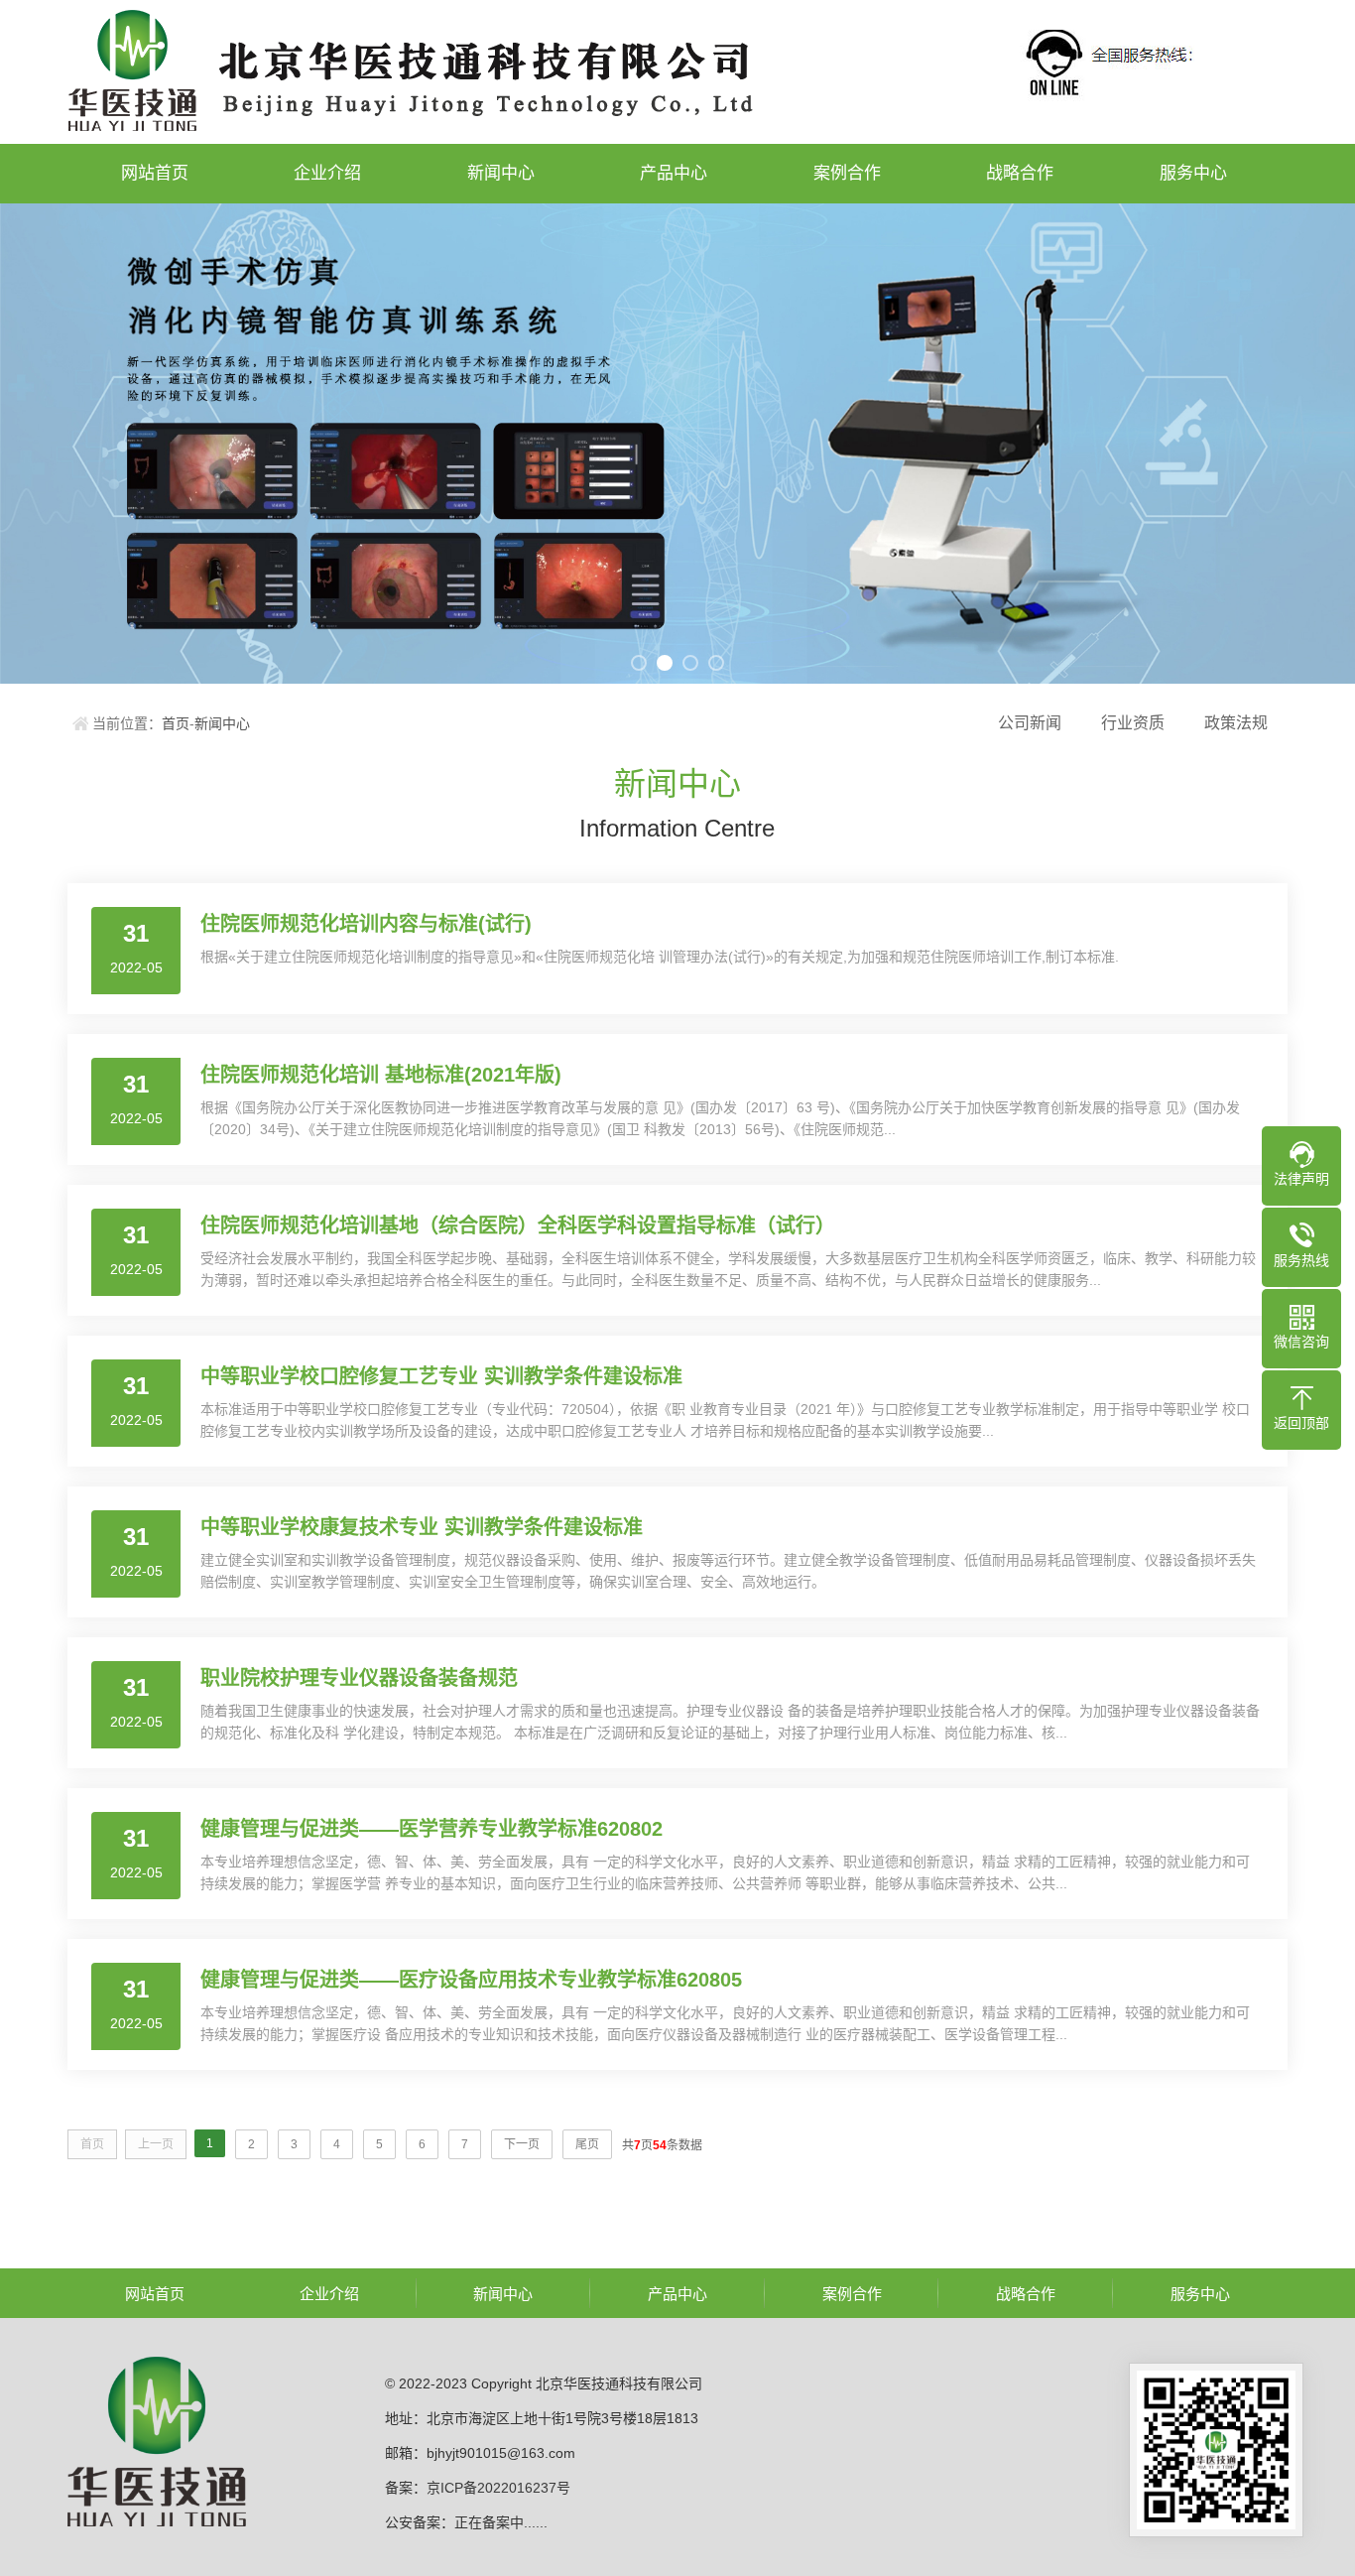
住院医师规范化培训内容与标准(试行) (366, 924)
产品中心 (674, 173)
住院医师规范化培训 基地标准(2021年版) (381, 1075)
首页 (176, 723)
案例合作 (847, 173)
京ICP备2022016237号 (498, 2488)
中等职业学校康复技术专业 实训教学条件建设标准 (422, 1527)
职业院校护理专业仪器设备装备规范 (359, 1678)
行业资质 (1133, 723)
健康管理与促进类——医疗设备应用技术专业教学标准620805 (471, 1980)
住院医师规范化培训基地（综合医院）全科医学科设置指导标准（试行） (518, 1225)
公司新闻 (1030, 723)
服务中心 (1193, 173)
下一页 (522, 2144)
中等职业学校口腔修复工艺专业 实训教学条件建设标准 (441, 1376)
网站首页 (155, 173)
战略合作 (1020, 173)
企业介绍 (327, 173)
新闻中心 (501, 173)
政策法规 (1236, 723)
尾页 (587, 2144)
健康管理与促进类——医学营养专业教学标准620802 (431, 1829)
